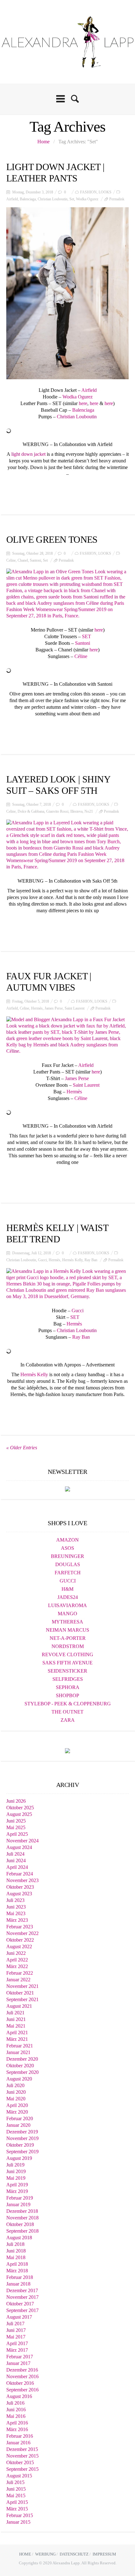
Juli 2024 (15, 1854)
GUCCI (68, 1581)
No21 (89, 811)
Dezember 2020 (22, 2059)
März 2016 (17, 2429)
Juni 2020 (16, 2092)
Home (43, 142)
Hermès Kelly (72, 1260)
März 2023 (17, 1920)
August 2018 (19, 2238)
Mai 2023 (16, 1913)
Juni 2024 (16, 1860)
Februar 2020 (20, 2118)
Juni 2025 (16, 1821)
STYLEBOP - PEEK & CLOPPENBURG (68, 1704)
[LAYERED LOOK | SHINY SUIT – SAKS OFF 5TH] (67, 845)
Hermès (37, 1008)
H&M (67, 1589)
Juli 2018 (15, 2244)
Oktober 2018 (20, 2224)
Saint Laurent (75, 1008)
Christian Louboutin (53, 199)
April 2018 (17, 2264)
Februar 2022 (20, 1973)
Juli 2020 (15, 2085)
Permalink (117, 199)
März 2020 (17, 2112)
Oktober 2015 (20, 2462)
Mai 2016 (16, 2416)
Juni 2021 (16, 2019)
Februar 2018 (20, 2277)
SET (86, 636)
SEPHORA (68, 1687)
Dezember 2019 (22, 2132)
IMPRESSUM (104, 2554)
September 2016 (22, 2390)
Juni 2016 (16, 2410)
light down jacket (28, 454)
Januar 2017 (18, 2363)
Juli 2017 (15, 2324)
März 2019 (17, 2191)
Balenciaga (28, 199)
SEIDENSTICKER (67, 1671)
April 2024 (17, 1867)
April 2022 (17, 1960)
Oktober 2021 (20, 1993)
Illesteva (76, 811)
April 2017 (17, 2343)
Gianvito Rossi (57, 811)
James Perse (54, 1008)
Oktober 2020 (20, 2066)
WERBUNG (45, 2554)
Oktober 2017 (20, 2304)
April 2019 (17, 2185)
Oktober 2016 (20, 2383)
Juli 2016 (15, 2403)
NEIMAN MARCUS (67, 1630)
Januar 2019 (18, 2204)
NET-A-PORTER (68, 1638)
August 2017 (19, 2317)
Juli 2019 (15, 2165)
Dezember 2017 (22, 2290)
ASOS (67, 1548)
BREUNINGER (67, 1556)
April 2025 (17, 1834)
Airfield (12, 199)
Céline (81, 656)
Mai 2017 (16, 2337)
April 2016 (17, 2423)
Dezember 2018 (22, 2211)
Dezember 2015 (22, 2449)
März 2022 (17, 1966)
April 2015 (17, 2502)
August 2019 (19, 2158)
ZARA (68, 1720)
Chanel (23, 560)
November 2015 (22, 2456)
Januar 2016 (18, 2443)
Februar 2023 (20, 1927)
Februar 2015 (20, 2515)
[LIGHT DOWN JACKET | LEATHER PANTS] (67, 293)
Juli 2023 (15, 1900)
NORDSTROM (68, 1646)
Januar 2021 (18, 2052)
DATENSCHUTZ (74, 2554)
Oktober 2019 (20, 2145)
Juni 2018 (16, 2251)
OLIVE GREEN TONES (52, 539)
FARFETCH (68, 1573)
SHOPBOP (67, 1695)
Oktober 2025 (20, 1808)
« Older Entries (22, 1448)
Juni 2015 (16, 2489)
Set (72, 199)
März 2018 (17, 2271)
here (83, 403)
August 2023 (19, 1894)
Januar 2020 (18, 2125)
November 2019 (22, 2138)
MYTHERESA (67, 1622)
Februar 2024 (20, 1874)
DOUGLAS (68, 1564)
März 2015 (17, 2509)
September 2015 (22, 2469)
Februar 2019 (20, 2198)
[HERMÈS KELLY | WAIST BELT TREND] (67, 1284)
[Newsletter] (67, 1488)
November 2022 (22, 1933)
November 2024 (22, 1841)
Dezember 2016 (22, 2370)
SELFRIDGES (68, 1679)
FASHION (88, 192)
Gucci (42, 1260)
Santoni (35, 560)
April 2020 (17, 2105)
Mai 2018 (16, 2257)
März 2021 (17, 2039)
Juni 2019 (16, 2171)
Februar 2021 (20, 2046)
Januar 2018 (18, 2284)
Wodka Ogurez (87, 199)
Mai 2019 (16, 2178)
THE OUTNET (67, 1712)
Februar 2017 (20, 2357)
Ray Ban (91, 1260)
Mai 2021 (16, 2026)
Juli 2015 (15, 2482)
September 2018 (22, 2231)
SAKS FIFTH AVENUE (67, 1663)
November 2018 (22, 2218)
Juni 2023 (16, 1907)
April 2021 (17, 2032)
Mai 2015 (16, 2496)
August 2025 (19, 1814)
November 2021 (22, 1986)
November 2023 (22, 1880)
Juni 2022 (16, 1953)
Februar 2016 (20, 2436)
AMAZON (67, 1540)
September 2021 (22, 1999)
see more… (67, 489)
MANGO (67, 1614)
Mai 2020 (16, 2099)
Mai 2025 (16, 1827)
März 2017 (17, 2350)
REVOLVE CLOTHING (67, 1654)
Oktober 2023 (20, 1887)
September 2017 (22, 2310)
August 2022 (19, 1946)
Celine (11, 560)
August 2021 (19, 2006)
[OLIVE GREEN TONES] (67, 594)
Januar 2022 (18, 1980)
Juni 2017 (16, 2330)
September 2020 (22, 2072)
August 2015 (19, 2476)
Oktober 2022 (20, 1940)
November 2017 (22, 2297)
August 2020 (19, 2079)
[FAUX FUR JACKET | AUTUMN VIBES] (67, 1035)
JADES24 (68, 1597)
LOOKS (105, 192)
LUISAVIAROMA (67, 1605)
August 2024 (19, 1847)
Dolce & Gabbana (31, 811)
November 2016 (22, 2376)
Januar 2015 (18, 2522)
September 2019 (22, 2152)
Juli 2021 (15, 2013)
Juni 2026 (16, 1801)
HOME (25, 2554)
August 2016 (19, 2396)
